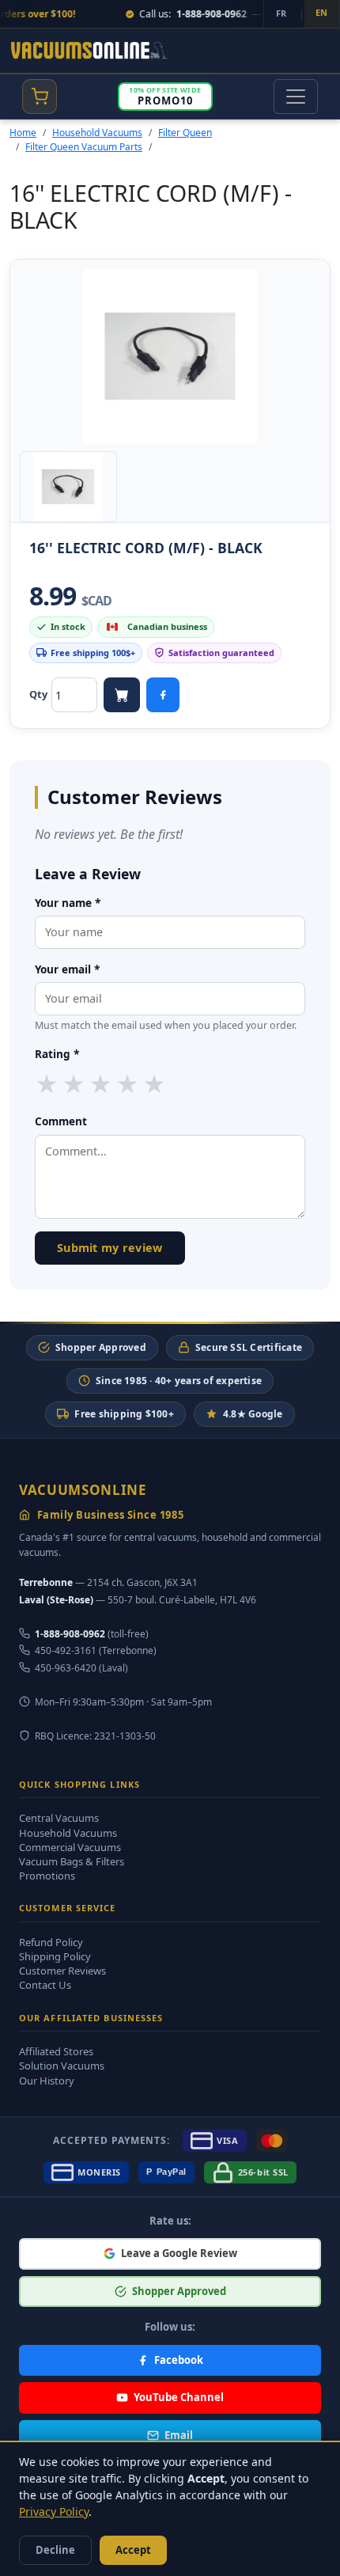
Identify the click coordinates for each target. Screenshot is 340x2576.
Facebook (179, 2360)
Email (179, 2435)
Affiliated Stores (56, 2051)
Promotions (47, 1876)
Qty (38, 694)
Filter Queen (185, 133)
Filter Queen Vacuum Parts (84, 147)
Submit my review (110, 1248)
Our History (47, 2081)
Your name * (68, 903)
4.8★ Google (253, 1414)
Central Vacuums (59, 1818)
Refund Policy (51, 1942)
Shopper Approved (101, 1347)
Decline (55, 2550)
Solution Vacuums (62, 2066)
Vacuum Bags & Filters (72, 1861)
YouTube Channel (179, 2397)
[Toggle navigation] (296, 97)
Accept (133, 2550)
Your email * (67, 969)
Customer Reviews (62, 1971)
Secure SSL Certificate (249, 1347)
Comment (61, 1121)
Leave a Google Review (179, 2253)
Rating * (57, 1054)
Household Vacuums (97, 133)
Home (23, 133)
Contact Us (45, 1985)
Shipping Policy (55, 1956)
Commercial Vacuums (70, 1847)
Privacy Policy (54, 2512)
